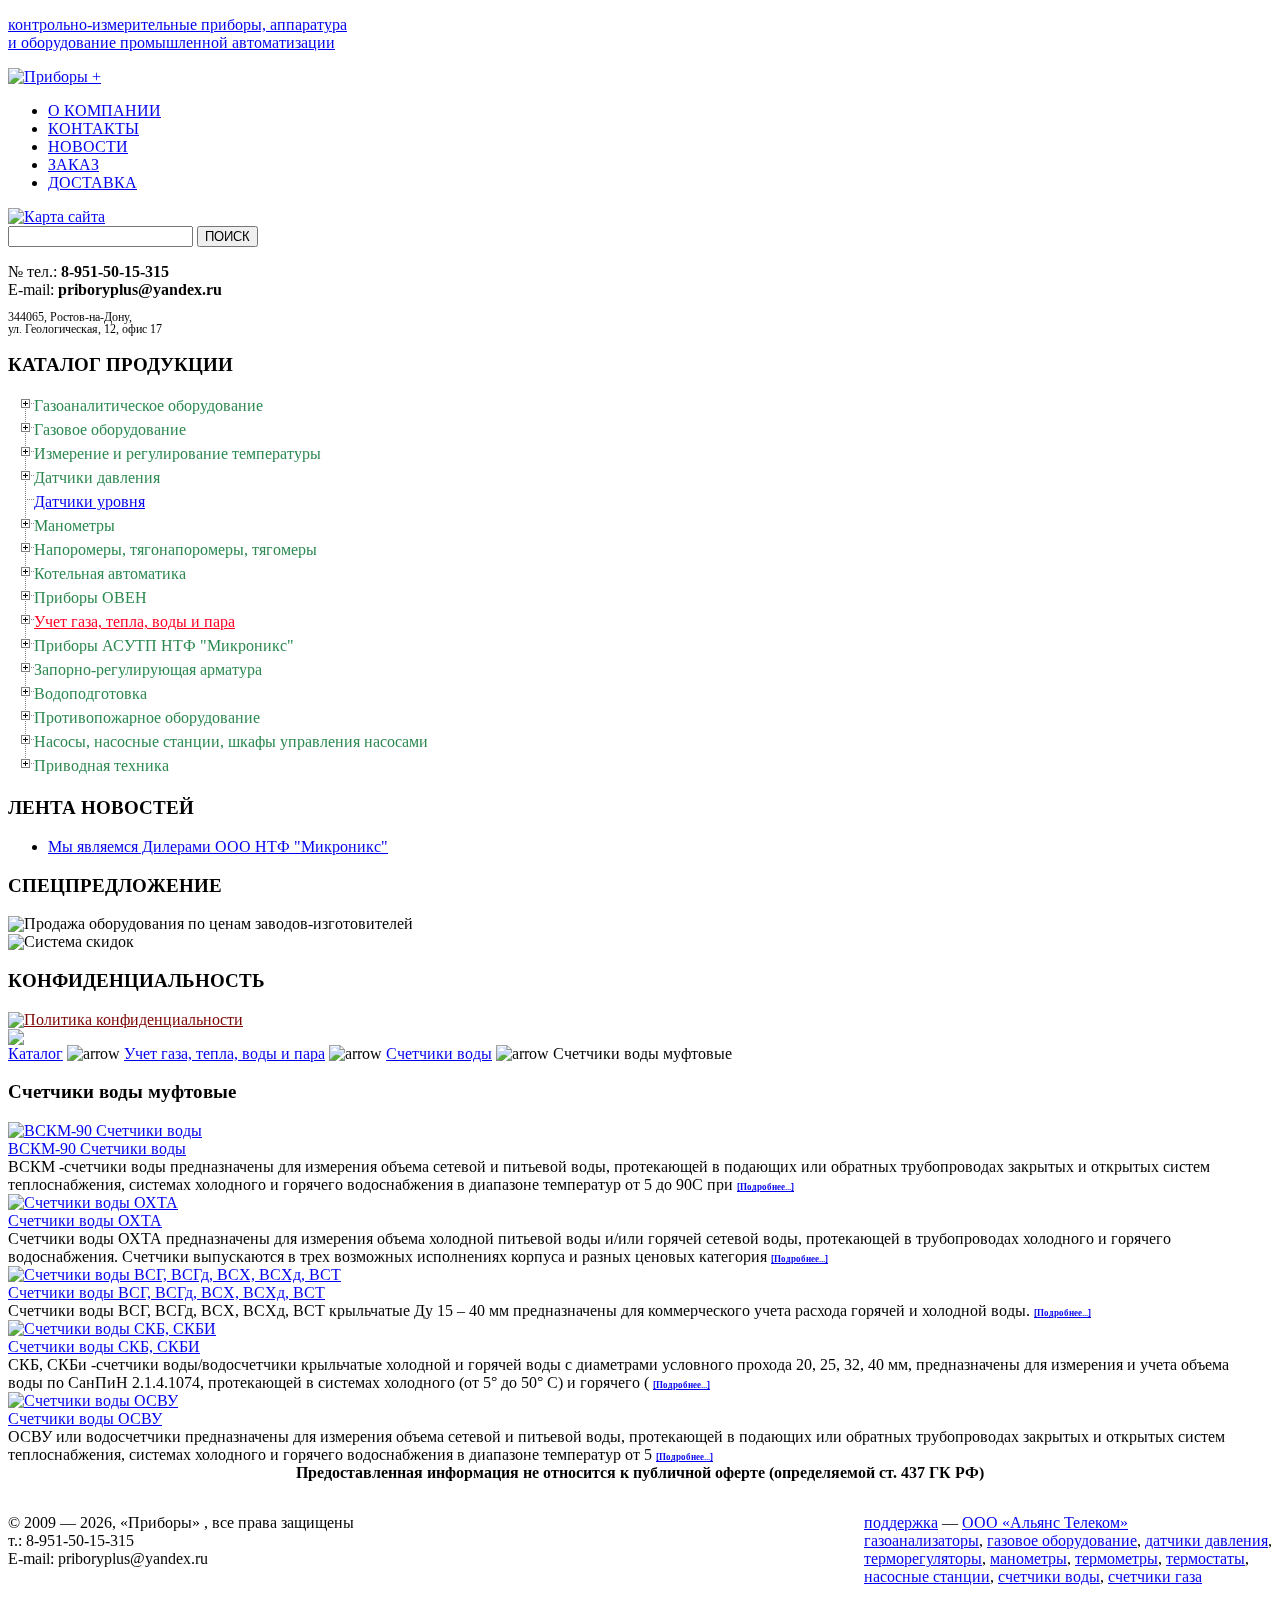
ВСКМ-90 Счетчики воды (97, 1148)
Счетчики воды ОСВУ (85, 1418)
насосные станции (927, 1576)
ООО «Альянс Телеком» (1045, 1522)
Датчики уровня (89, 501)
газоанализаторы (921, 1540)
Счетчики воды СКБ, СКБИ (104, 1346)
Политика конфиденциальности (133, 1019)
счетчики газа (1155, 1576)
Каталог (35, 1053)
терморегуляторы (923, 1558)
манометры (1028, 1558)
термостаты (1205, 1558)
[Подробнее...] (765, 1187)
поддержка (901, 1522)
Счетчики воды (439, 1053)
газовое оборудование (1062, 1540)
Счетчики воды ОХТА (85, 1220)
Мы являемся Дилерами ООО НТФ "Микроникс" (218, 846)
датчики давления (1206, 1540)
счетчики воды (1049, 1576)
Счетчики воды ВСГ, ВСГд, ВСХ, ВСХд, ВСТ (166, 1292)
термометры (1116, 1558)
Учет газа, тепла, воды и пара (224, 1053)
